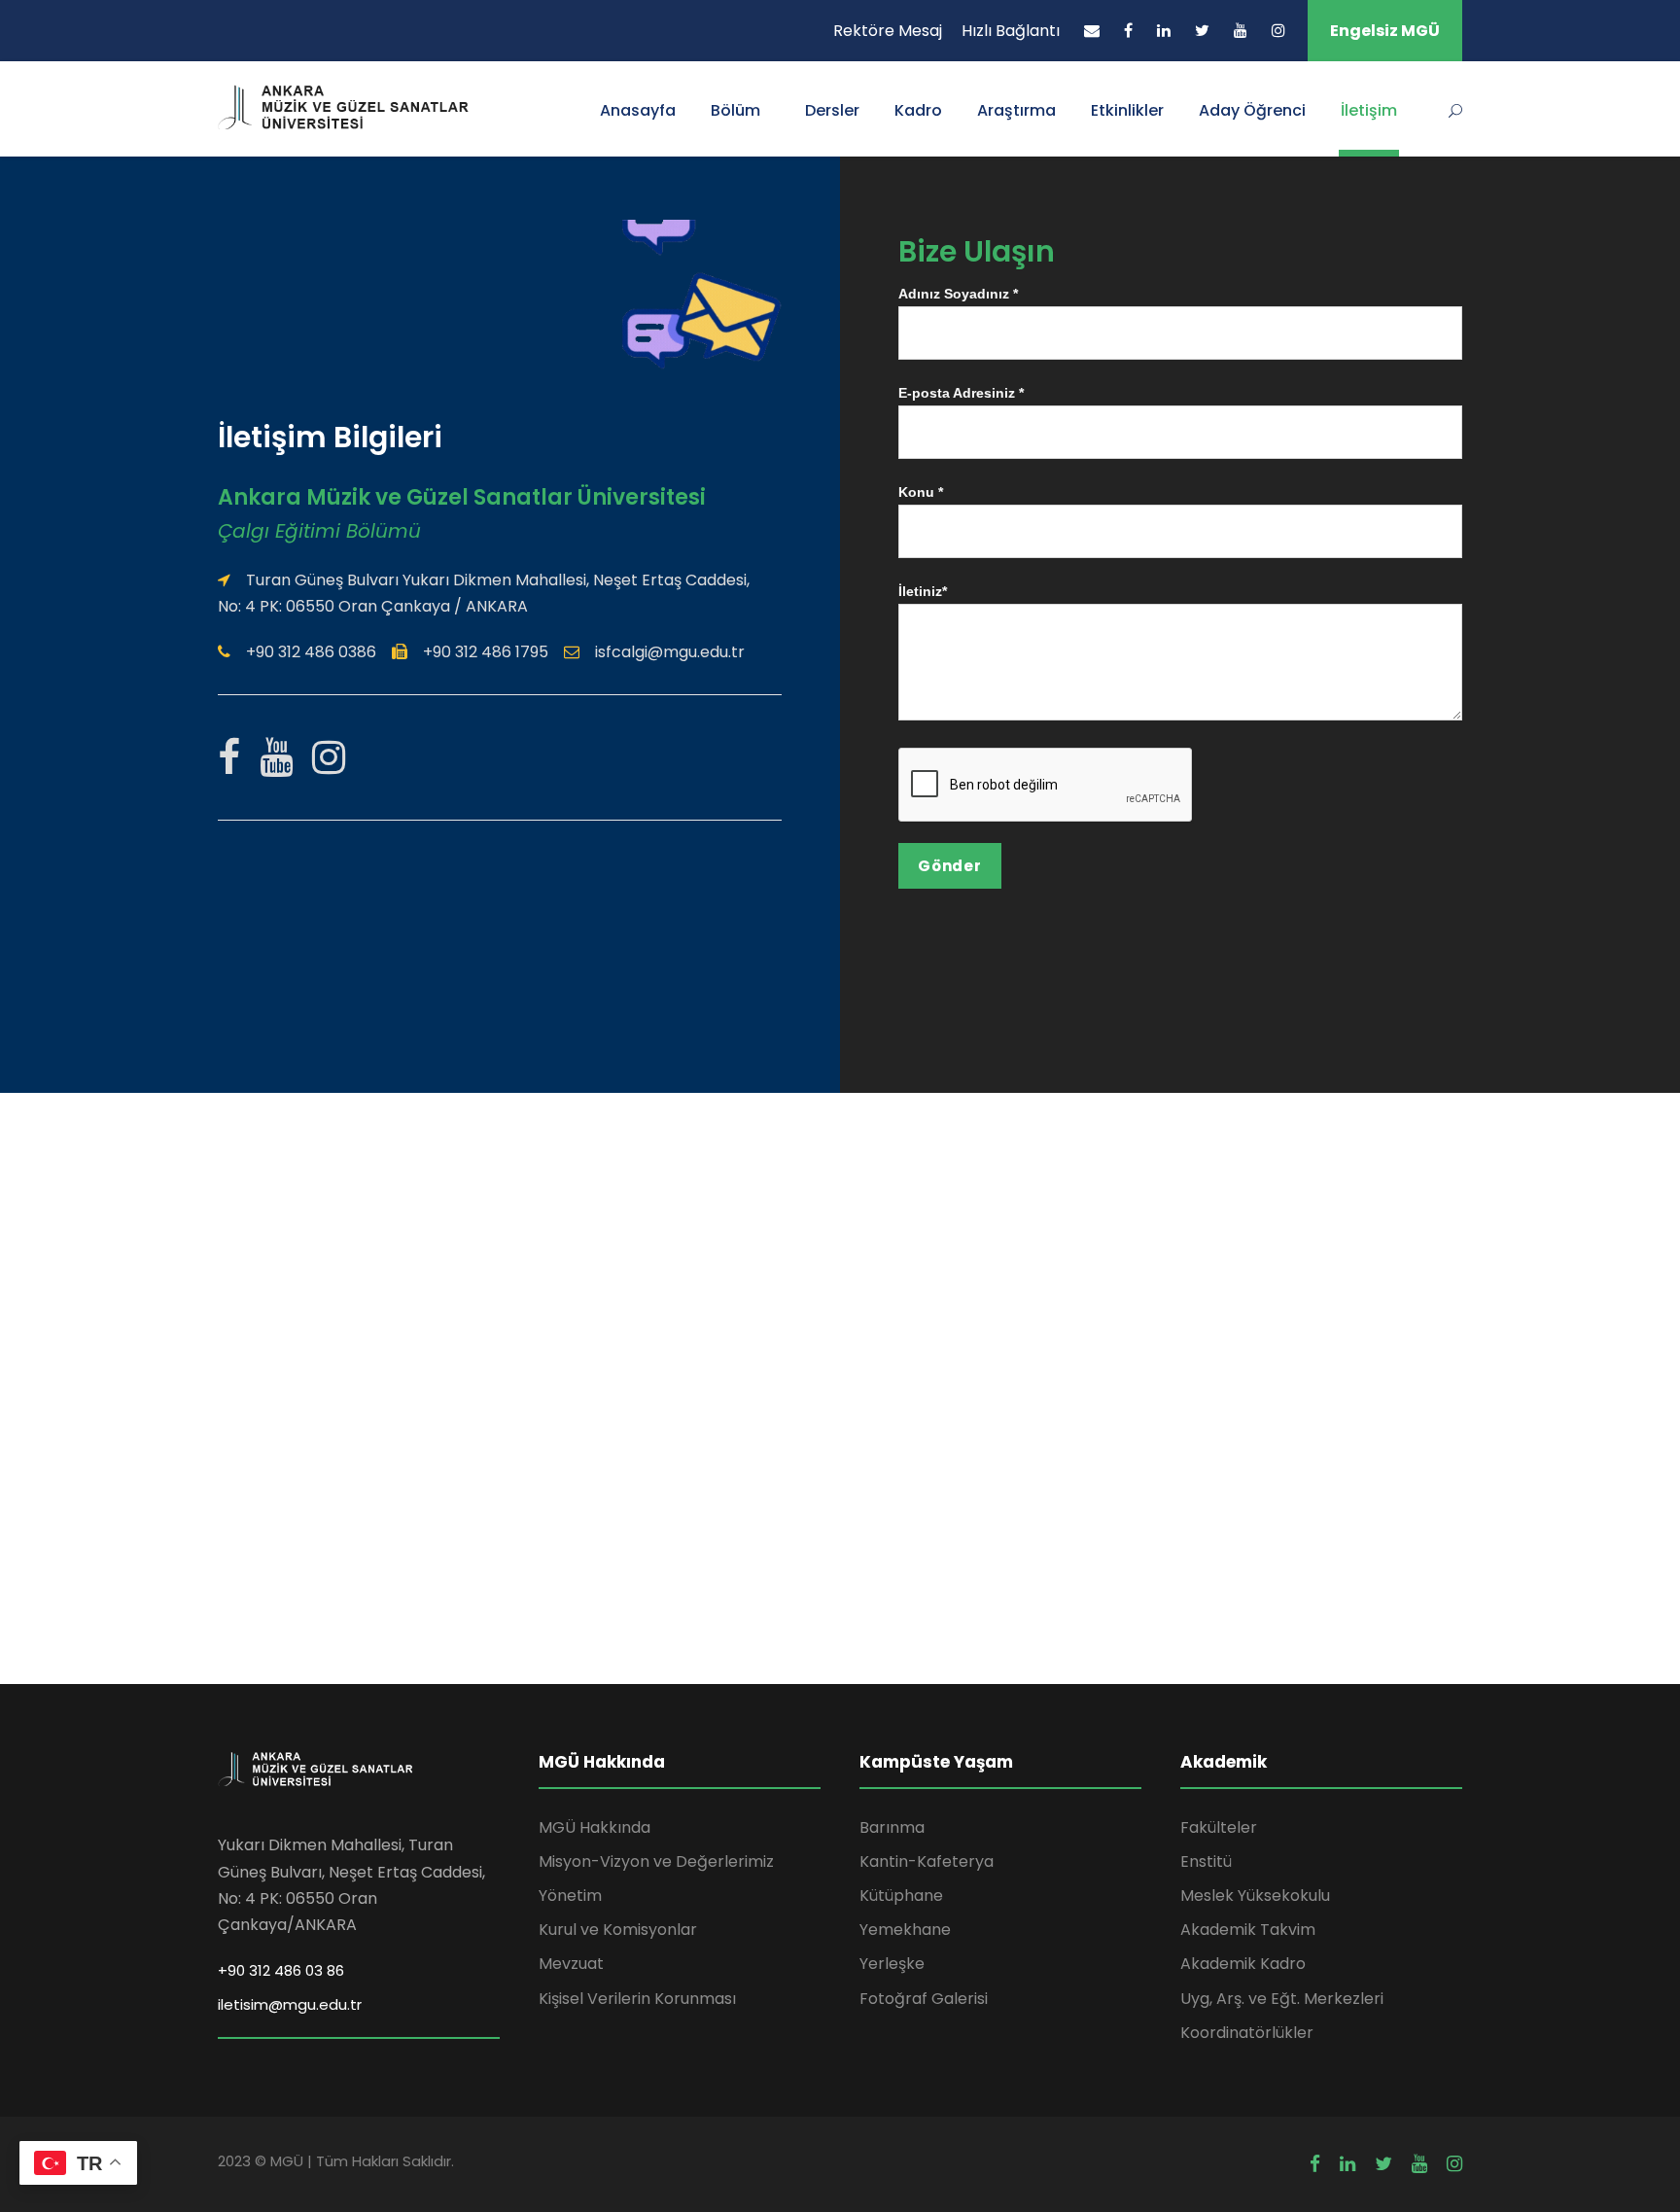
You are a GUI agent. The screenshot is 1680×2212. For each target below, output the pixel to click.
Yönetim (570, 1896)
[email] (1092, 31)
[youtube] (1241, 31)
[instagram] (1278, 31)
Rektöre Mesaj (888, 31)
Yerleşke (892, 1964)
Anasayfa (638, 110)
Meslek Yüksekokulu (1255, 1896)
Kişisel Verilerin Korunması (637, 1999)
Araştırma (1016, 110)
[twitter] (1202, 31)
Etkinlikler (1127, 110)
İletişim (1369, 110)
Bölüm (735, 110)
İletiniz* (923, 591)
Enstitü (1206, 1861)
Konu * (921, 492)
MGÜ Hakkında (595, 1827)
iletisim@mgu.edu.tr (290, 2004)
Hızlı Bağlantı (1011, 31)
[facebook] (1128, 31)
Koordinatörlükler (1247, 2033)
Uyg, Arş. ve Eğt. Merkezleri (1282, 1999)
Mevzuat (571, 1964)
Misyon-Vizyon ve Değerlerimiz (656, 1861)
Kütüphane (901, 1896)
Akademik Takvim (1248, 1930)
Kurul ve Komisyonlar (618, 1930)
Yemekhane (905, 1930)
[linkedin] (1164, 31)
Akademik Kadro (1243, 1964)
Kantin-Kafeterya (927, 1861)
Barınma (892, 1827)
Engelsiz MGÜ (1385, 31)
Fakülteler (1219, 1827)
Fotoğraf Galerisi (924, 1999)
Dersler (832, 110)
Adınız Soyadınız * (958, 294)
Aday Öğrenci (1252, 110)
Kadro (918, 110)
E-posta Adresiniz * (961, 393)
